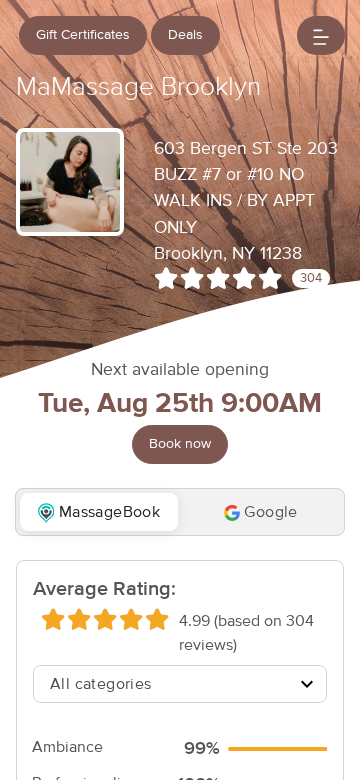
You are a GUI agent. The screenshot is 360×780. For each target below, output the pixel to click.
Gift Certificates (83, 35)
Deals (185, 35)
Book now (180, 444)
